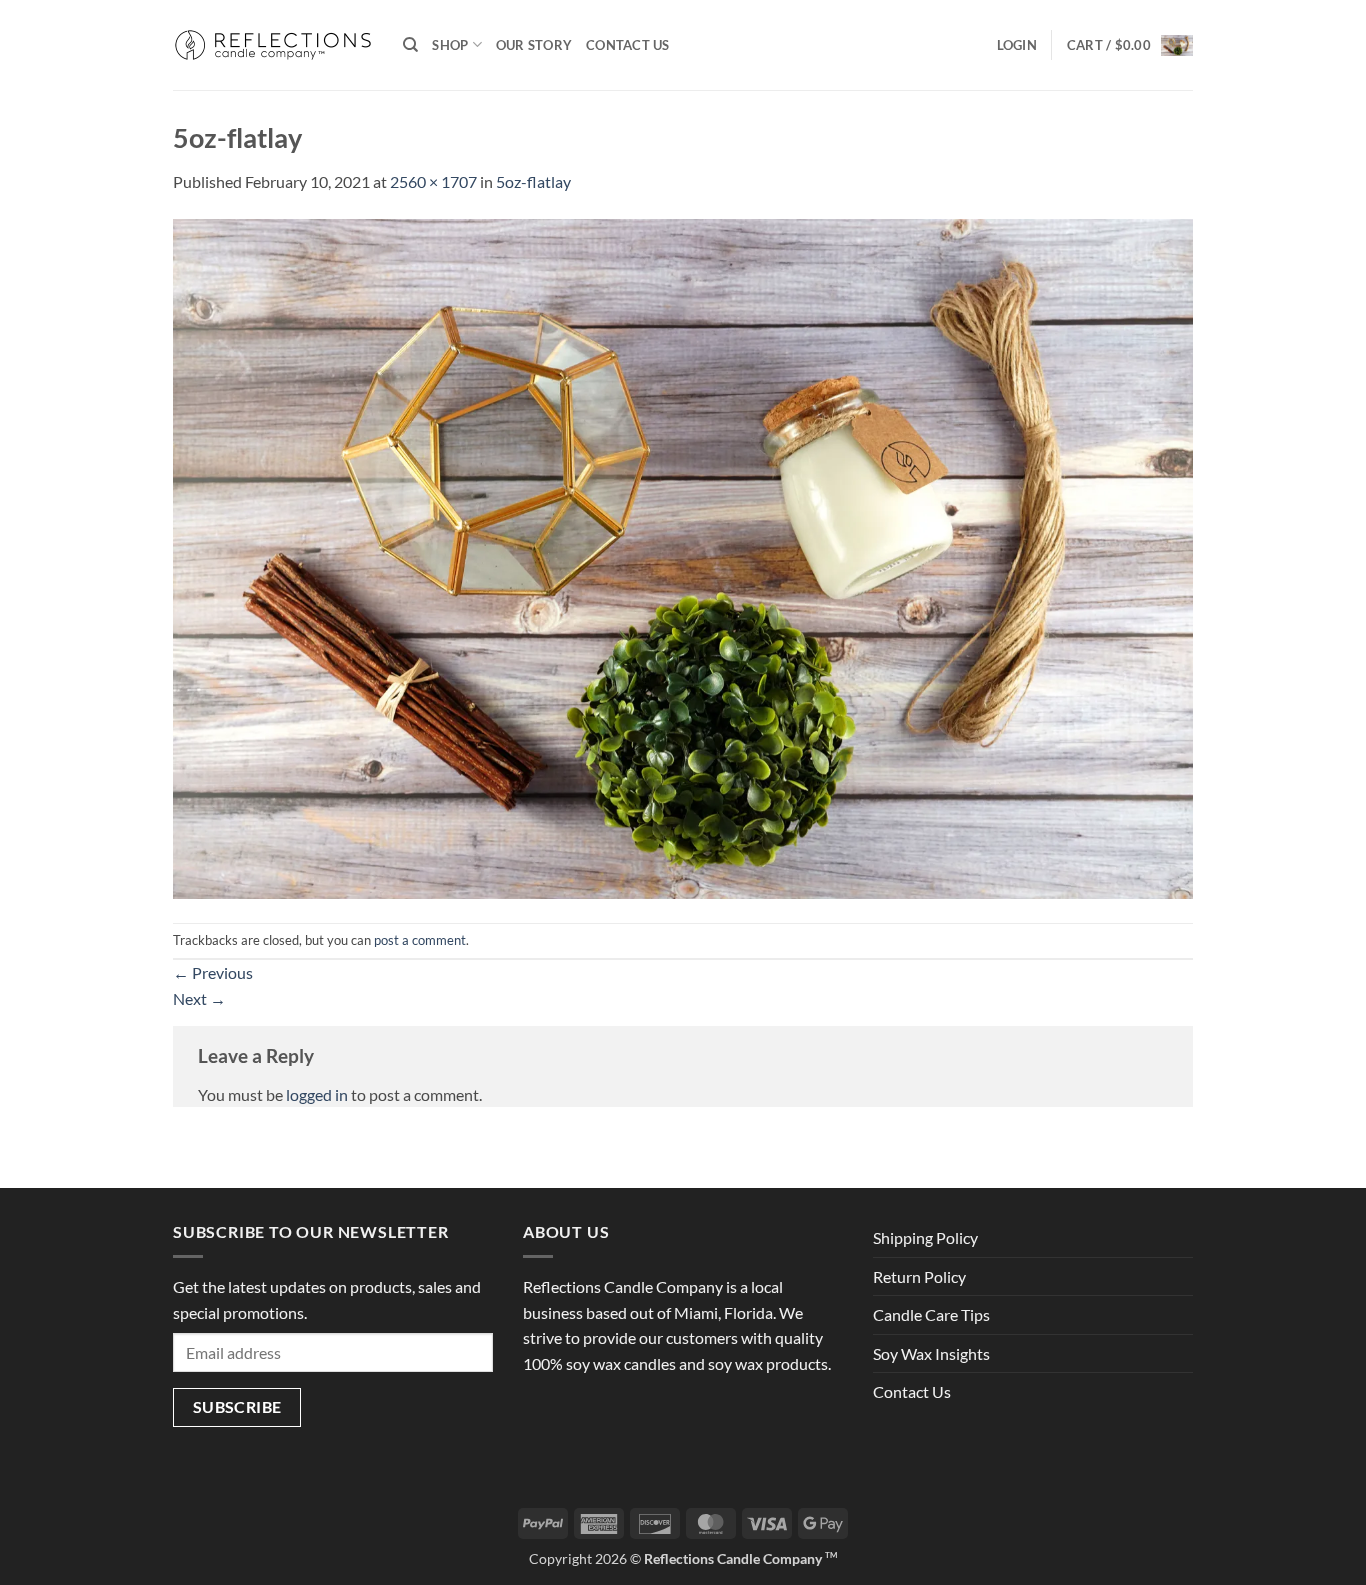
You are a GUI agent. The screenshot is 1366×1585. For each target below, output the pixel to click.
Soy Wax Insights (931, 1353)
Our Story (534, 45)
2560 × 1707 (433, 181)
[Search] (410, 45)
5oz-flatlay (533, 181)
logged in (317, 1094)
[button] (1017, 45)
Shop (450, 45)
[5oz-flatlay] (683, 556)
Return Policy (919, 1276)
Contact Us (628, 45)
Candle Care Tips (931, 1314)
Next (199, 998)
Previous (213, 972)
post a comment (420, 940)
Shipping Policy (925, 1237)
